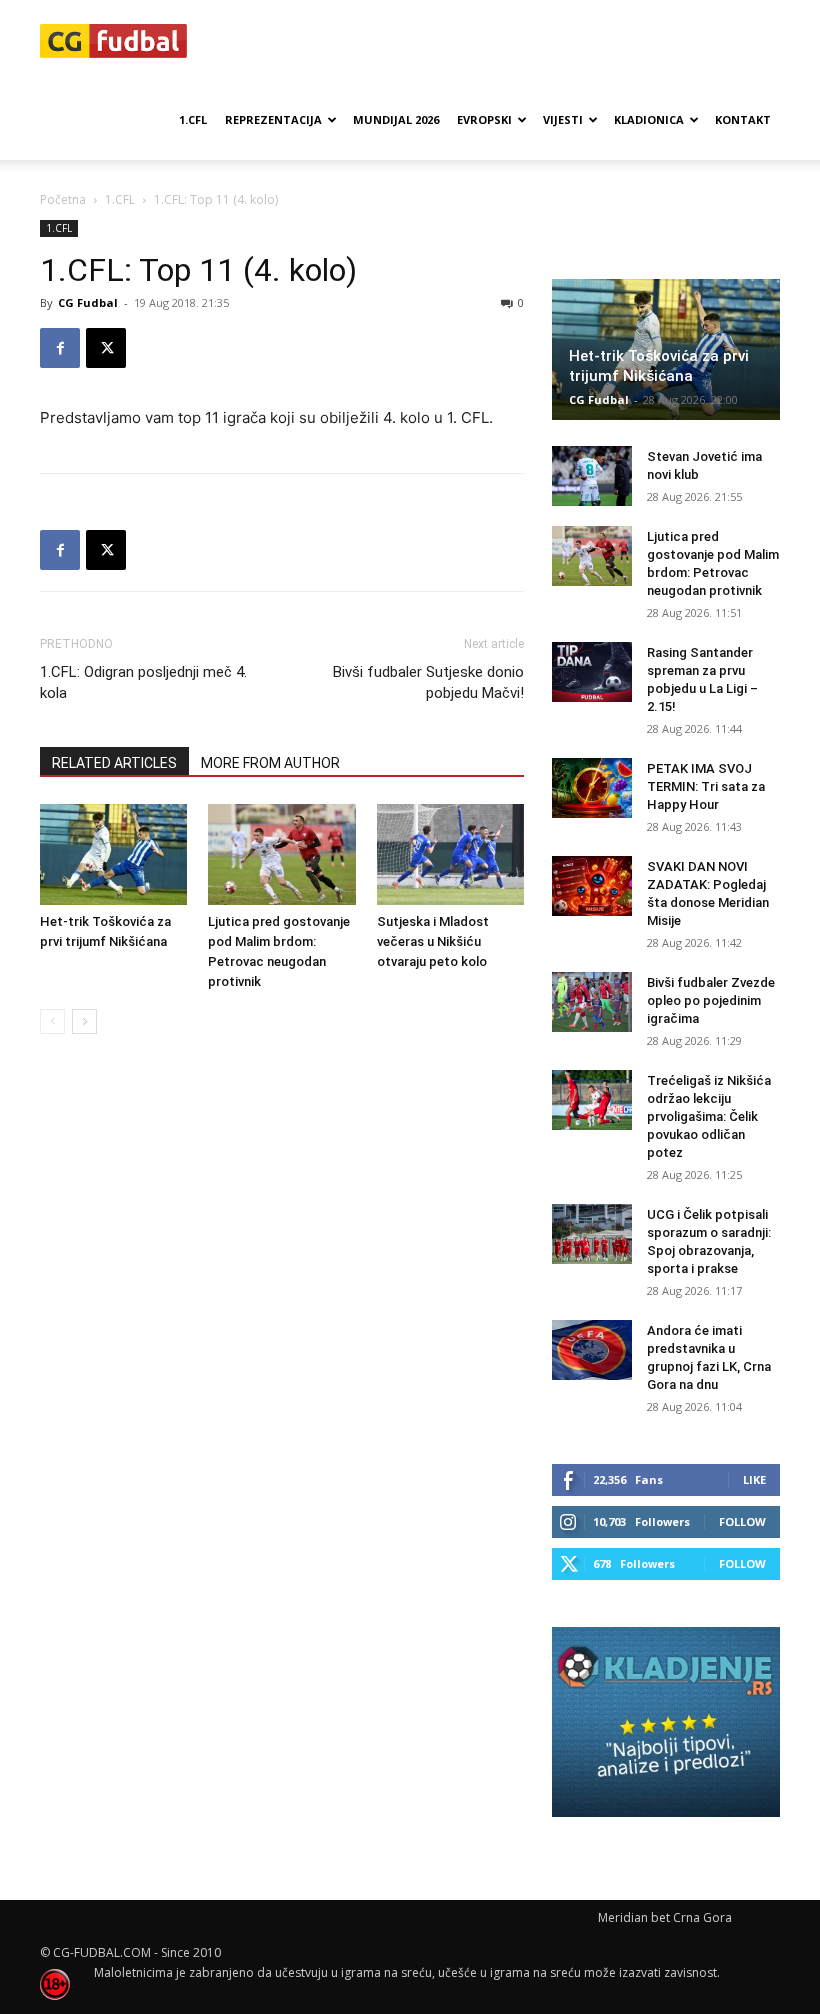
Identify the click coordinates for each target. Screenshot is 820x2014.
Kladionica (649, 119)
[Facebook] (60, 348)
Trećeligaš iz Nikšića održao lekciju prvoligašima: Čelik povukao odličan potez (709, 1116)
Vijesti (563, 119)
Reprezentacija (273, 119)
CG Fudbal (88, 302)
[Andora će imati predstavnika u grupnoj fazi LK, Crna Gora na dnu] (592, 1350)
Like (754, 1479)
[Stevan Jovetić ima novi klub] (592, 476)
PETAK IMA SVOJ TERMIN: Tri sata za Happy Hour (706, 786)
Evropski (484, 119)
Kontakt (743, 119)
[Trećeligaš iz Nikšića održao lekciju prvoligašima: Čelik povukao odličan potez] (592, 1100)
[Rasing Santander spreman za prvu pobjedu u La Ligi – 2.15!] (592, 672)
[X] (106, 348)
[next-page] (84, 1021)
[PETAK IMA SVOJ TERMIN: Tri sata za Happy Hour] (592, 788)
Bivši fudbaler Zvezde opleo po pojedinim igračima (711, 1000)
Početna (63, 199)
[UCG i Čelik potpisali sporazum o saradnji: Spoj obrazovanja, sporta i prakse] (592, 1234)
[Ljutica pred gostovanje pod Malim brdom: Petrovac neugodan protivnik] (281, 854)
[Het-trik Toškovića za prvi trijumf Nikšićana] (113, 854)
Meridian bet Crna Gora (665, 1917)
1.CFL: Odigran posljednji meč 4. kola (143, 682)
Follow (742, 1521)
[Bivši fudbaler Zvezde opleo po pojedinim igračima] (592, 1002)
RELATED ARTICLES (114, 763)
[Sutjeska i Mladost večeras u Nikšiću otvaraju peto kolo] (450, 854)
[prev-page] (52, 1021)
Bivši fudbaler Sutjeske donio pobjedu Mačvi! (428, 682)
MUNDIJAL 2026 (396, 119)
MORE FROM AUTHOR (270, 763)
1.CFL (193, 119)
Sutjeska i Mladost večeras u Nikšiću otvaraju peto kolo (433, 941)
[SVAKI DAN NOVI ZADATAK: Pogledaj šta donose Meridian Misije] (592, 886)
